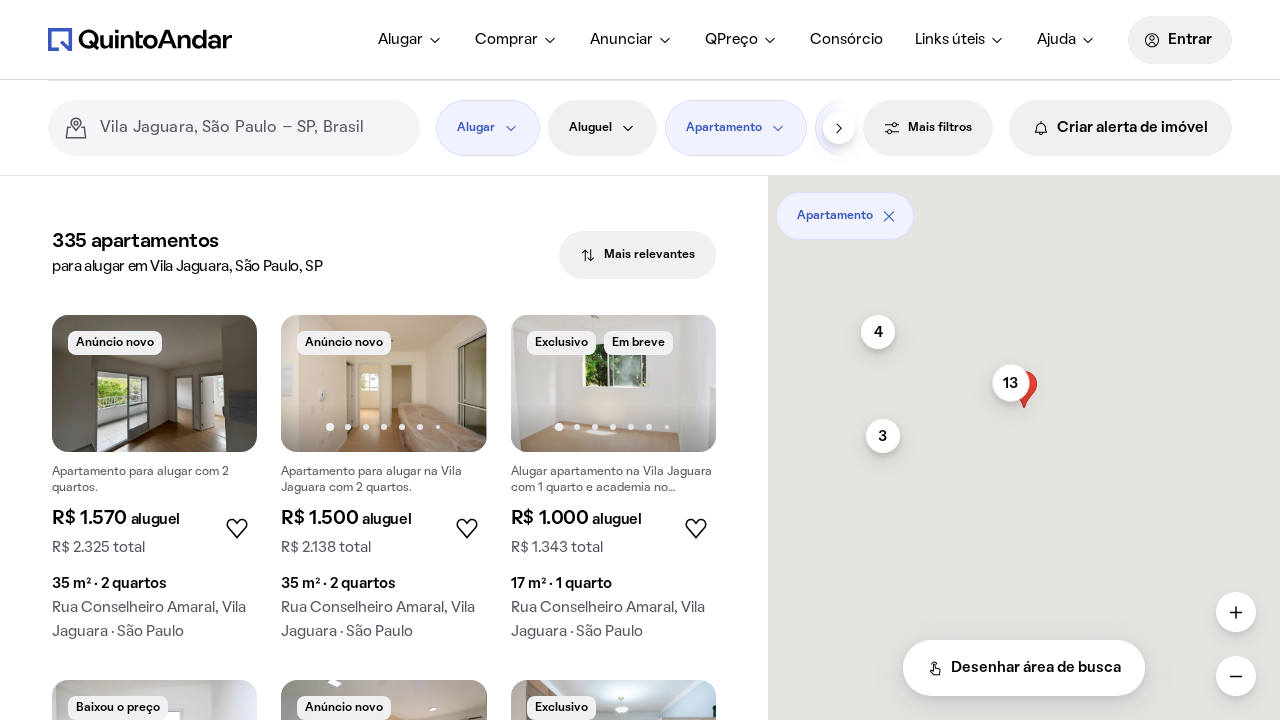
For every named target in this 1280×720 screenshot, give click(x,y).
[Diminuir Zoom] (1236, 676)
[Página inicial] (140, 39)
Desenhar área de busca (1036, 668)
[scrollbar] (1024, 208)
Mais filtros (940, 128)
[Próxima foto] (451, 383)
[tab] (637, 255)
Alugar (400, 40)
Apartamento (724, 128)
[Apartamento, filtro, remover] (889, 216)
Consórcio (846, 40)
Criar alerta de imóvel (1132, 128)
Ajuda (1056, 40)
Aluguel (590, 128)
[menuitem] (410, 40)
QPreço (731, 40)
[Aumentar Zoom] (1236, 612)
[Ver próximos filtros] (839, 128)
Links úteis (950, 40)
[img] (154, 383)
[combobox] (252, 128)
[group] (154, 485)
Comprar (506, 40)
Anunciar (621, 40)
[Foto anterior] (317, 383)
